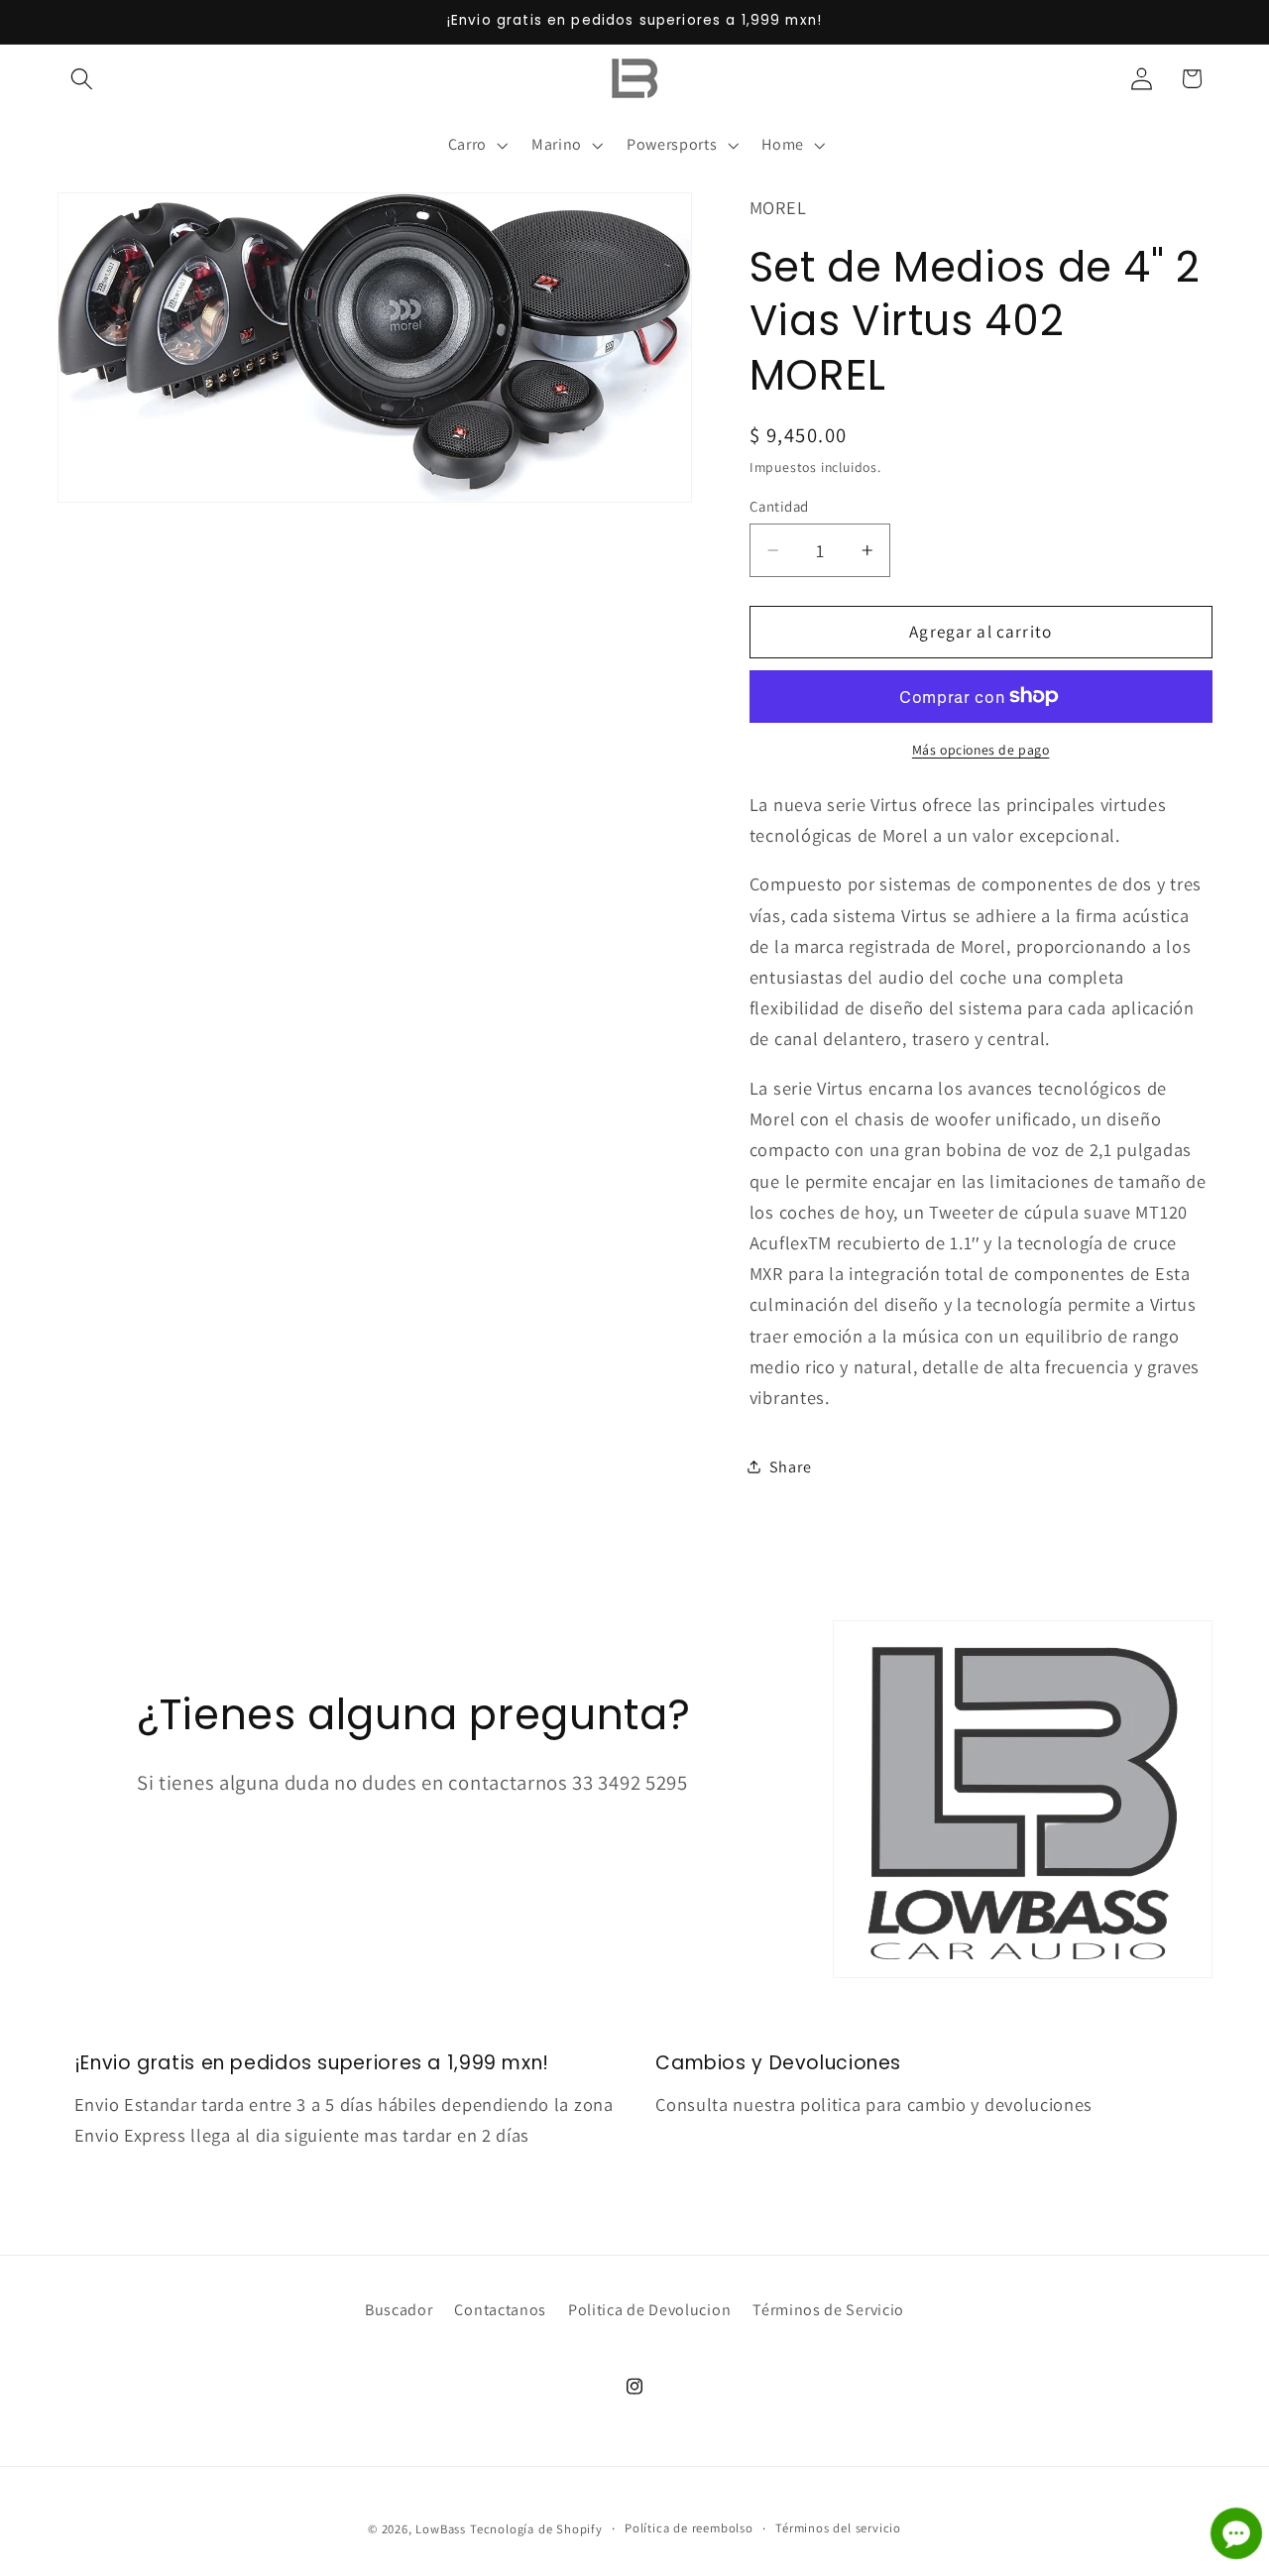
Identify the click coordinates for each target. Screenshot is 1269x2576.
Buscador (399, 2311)
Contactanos (500, 2311)
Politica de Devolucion (649, 2311)
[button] (83, 79)
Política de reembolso (689, 2529)
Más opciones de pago (981, 750)
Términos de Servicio (828, 2311)
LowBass (441, 2530)
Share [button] (790, 1467)
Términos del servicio (838, 2529)
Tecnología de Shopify (536, 2530)
